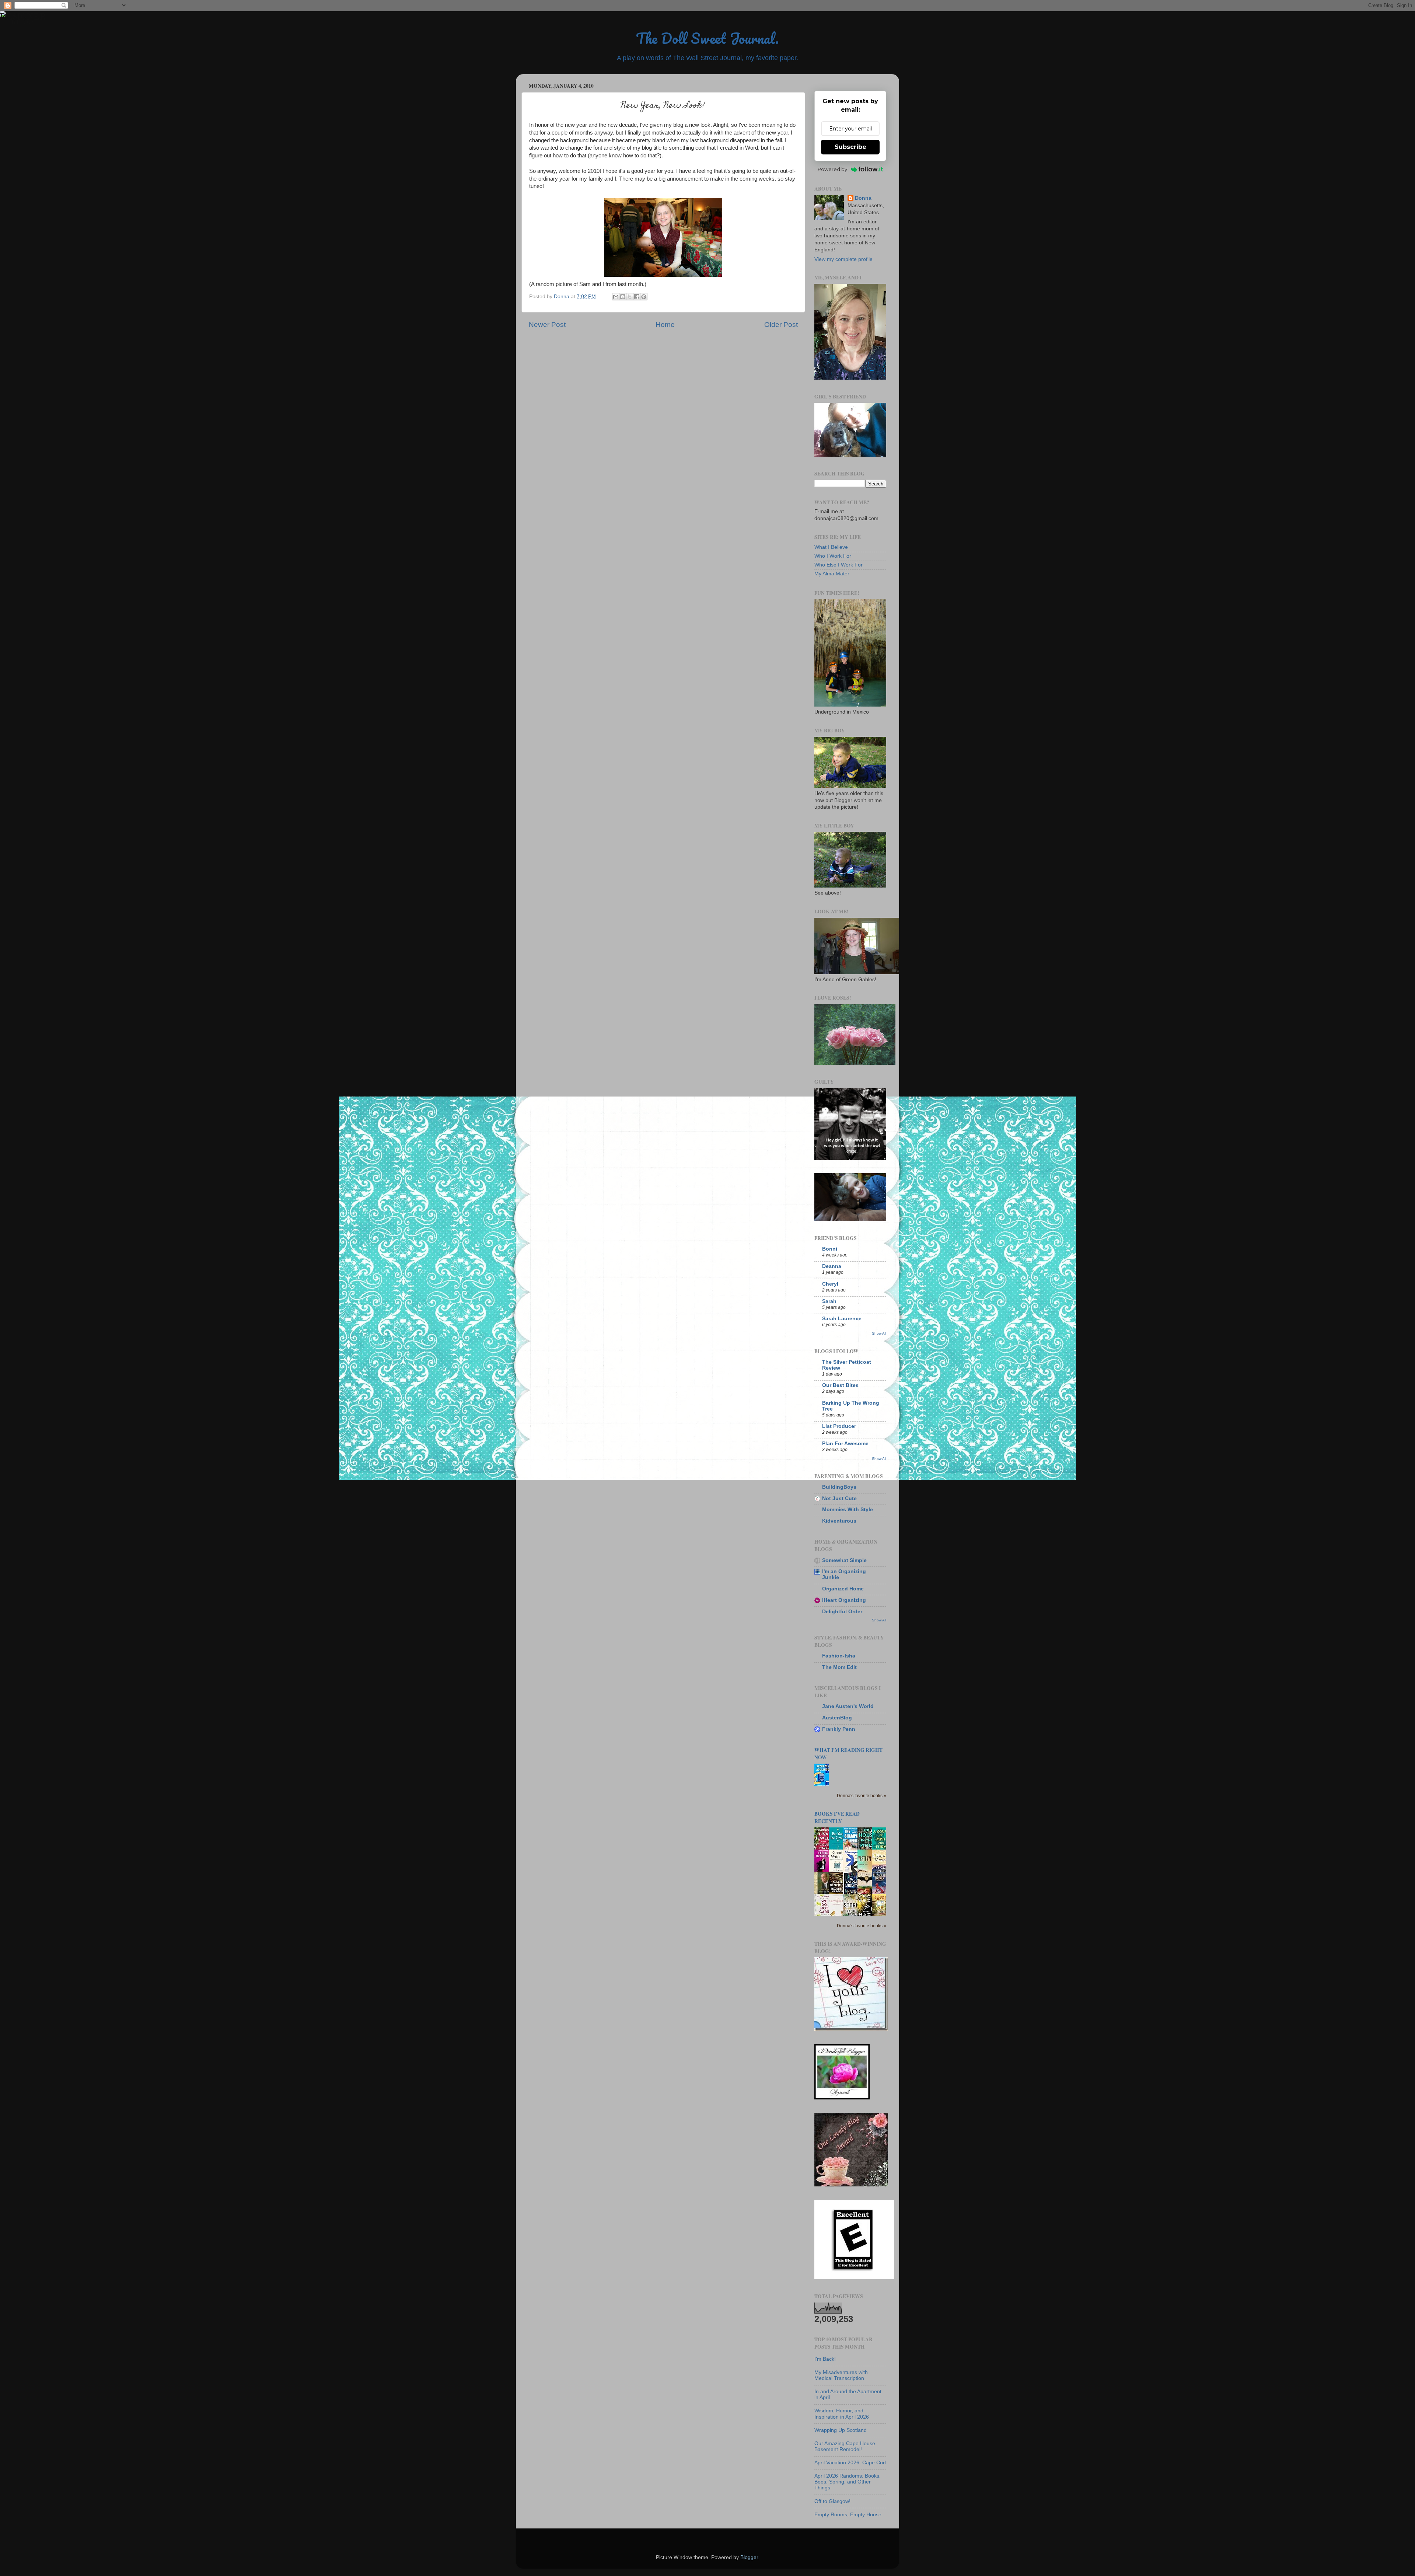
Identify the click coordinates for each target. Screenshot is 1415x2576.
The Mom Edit (839, 1667)
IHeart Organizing (844, 1600)
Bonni (830, 1249)
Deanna (832, 1266)
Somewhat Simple (844, 1560)
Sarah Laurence (842, 1319)
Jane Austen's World (848, 1706)
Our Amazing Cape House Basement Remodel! (845, 2446)
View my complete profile (843, 259)
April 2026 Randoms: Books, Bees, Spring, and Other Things (848, 2482)
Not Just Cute (839, 1498)
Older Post (781, 325)
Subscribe (850, 147)
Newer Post (547, 325)
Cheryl (830, 1284)
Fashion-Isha (839, 1656)
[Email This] (616, 297)
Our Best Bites (840, 1385)
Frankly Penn (839, 1729)
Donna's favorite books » (862, 1796)
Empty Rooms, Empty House (848, 2515)
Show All (879, 1333)
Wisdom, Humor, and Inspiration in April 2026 (842, 2414)
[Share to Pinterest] (644, 297)
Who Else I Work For (838, 565)
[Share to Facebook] (637, 297)
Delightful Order (842, 1612)
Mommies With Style (848, 1510)
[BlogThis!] (623, 297)
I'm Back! (825, 2359)
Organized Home (843, 1589)
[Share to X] (630, 297)
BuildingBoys (839, 1487)
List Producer (839, 1426)
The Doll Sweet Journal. (707, 38)
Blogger (749, 2557)
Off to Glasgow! (832, 2501)
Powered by (832, 169)
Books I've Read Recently (837, 1817)
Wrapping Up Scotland (841, 2430)
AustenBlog (837, 1718)
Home (665, 325)
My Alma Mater (832, 574)
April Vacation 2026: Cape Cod (850, 2463)
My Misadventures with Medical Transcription (841, 2375)
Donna (863, 198)
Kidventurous (839, 1521)
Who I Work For (833, 556)
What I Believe (831, 547)
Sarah (829, 1301)
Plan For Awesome (845, 1444)
